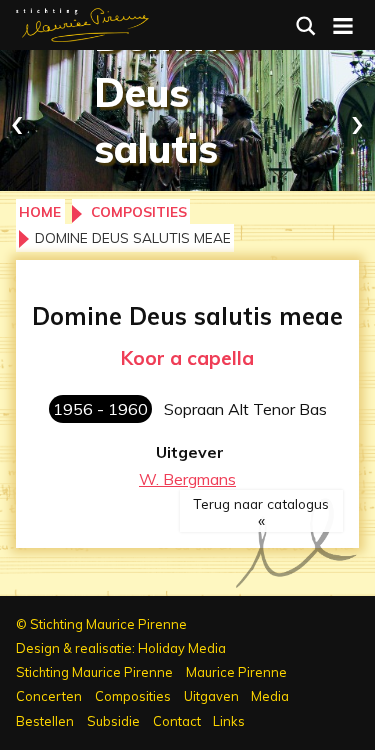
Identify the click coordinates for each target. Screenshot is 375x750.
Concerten (49, 696)
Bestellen (45, 721)
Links (229, 721)
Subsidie (113, 721)
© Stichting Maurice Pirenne (101, 624)
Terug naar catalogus (261, 503)
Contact (177, 721)
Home (40, 211)
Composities (139, 211)
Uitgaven (211, 696)
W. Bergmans (187, 479)
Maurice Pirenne (236, 672)
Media (270, 696)
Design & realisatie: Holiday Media (121, 648)
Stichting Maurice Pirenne (94, 672)
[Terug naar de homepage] (82, 23)
